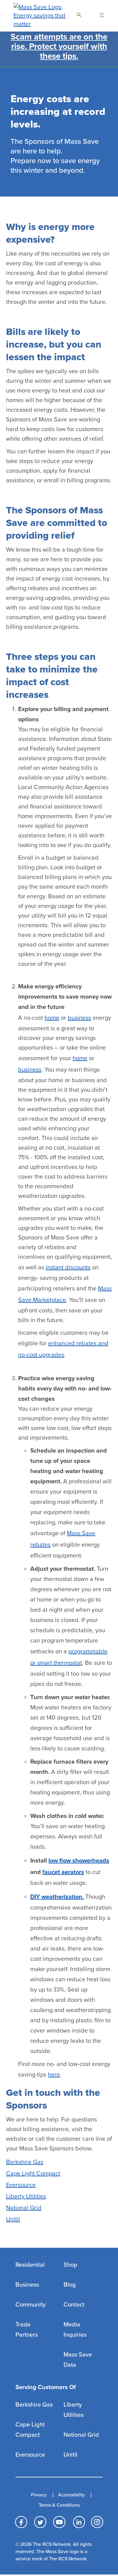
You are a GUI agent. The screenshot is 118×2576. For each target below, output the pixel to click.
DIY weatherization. (57, 1897)
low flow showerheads (79, 1861)
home (52, 1018)
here (54, 2075)
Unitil (13, 2219)
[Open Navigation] (98, 16)
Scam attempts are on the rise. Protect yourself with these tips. (59, 46)
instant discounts (68, 1268)
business (79, 1018)
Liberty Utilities (26, 2197)
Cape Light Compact (33, 2174)
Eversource (21, 2185)
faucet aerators (63, 1872)
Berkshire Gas (25, 2162)
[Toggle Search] (79, 16)
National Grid (24, 2208)
